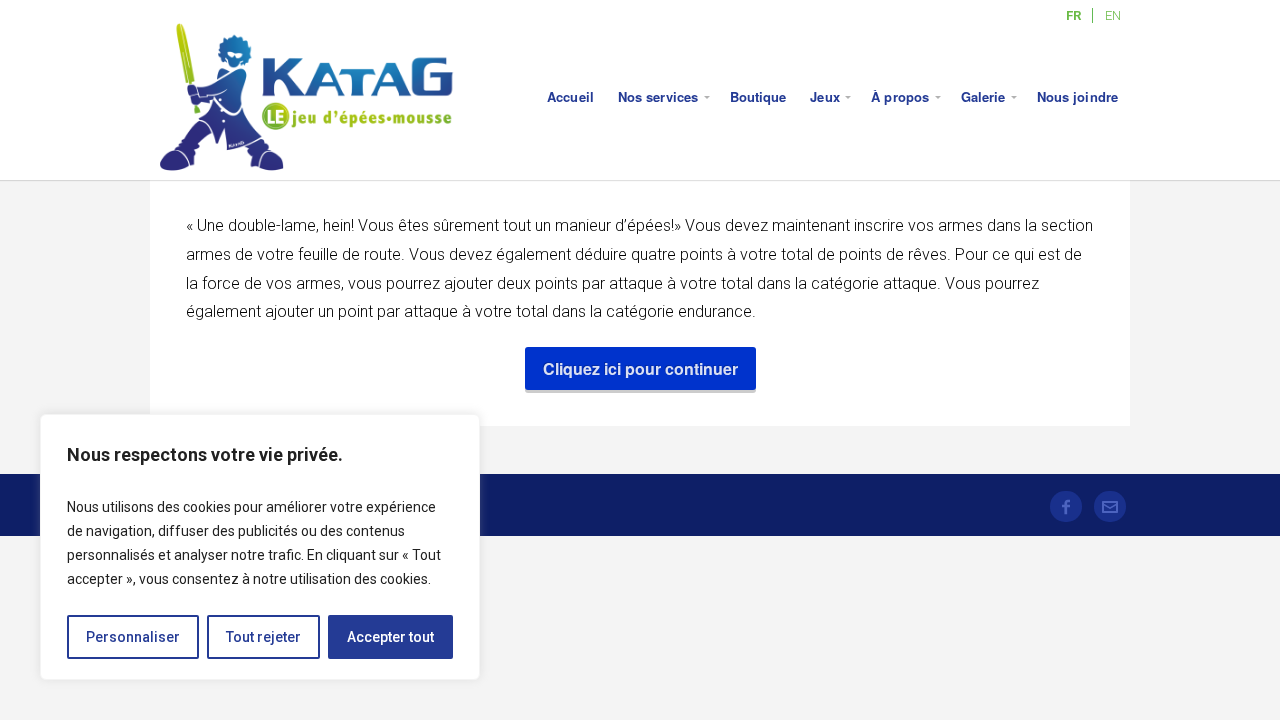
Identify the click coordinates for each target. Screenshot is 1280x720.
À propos (900, 96)
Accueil (570, 96)
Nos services (658, 96)
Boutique (758, 96)
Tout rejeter (263, 637)
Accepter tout (390, 637)
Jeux (824, 96)
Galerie (983, 96)
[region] (260, 547)
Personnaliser (133, 637)
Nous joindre (1077, 96)
